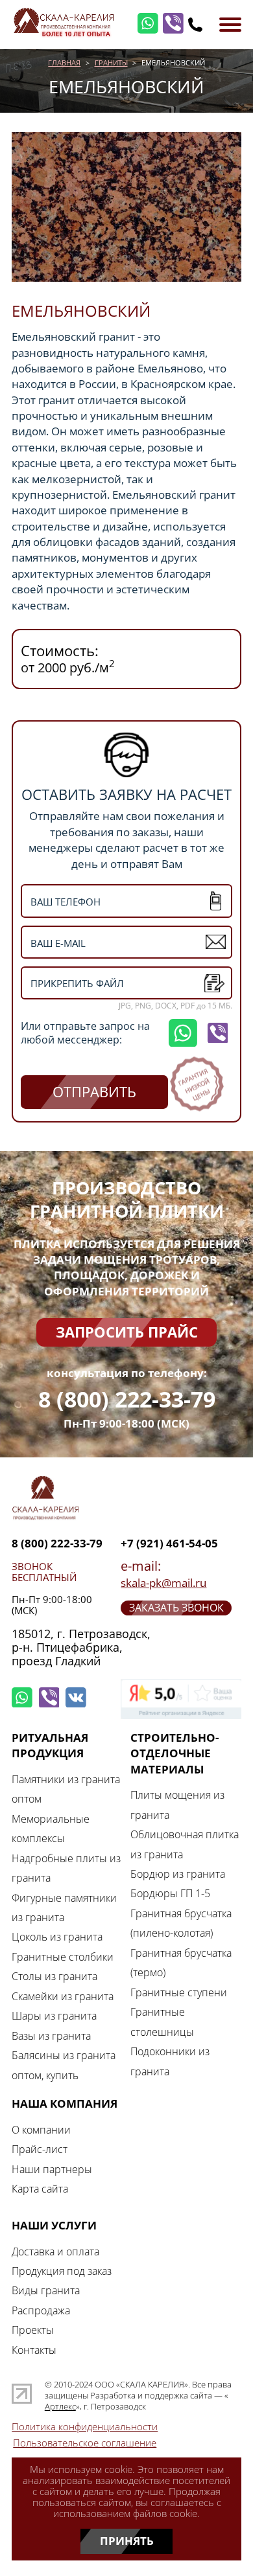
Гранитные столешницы (162, 2022)
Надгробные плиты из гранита (66, 1868)
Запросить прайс (127, 1332)
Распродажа (41, 2310)
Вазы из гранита (51, 2036)
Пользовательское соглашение (85, 2443)
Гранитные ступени (179, 1992)
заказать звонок (176, 1608)
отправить (94, 1092)
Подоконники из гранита (170, 2061)
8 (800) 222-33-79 (127, 1399)
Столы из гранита (54, 1976)
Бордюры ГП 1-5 (170, 1893)
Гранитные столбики (63, 1957)
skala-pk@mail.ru (163, 1583)
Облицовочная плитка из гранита (185, 1844)
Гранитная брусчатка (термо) (181, 1963)
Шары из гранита (54, 2016)
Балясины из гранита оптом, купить (64, 2065)
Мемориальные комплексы (51, 1829)
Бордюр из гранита (178, 1874)
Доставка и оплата (55, 2251)
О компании (41, 2130)
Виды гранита (46, 2290)
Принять (127, 2541)
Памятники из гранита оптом (66, 1789)
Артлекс (60, 2407)
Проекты (33, 2330)
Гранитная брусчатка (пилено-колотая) (181, 1923)
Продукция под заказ (62, 2271)
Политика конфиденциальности (85, 2427)
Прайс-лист (40, 2149)
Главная (64, 63)
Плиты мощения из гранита (177, 1805)
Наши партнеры (52, 2169)
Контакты (34, 2350)
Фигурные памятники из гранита (64, 1908)
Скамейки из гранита (63, 1996)
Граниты (111, 63)
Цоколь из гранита (57, 1937)
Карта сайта (40, 2189)
